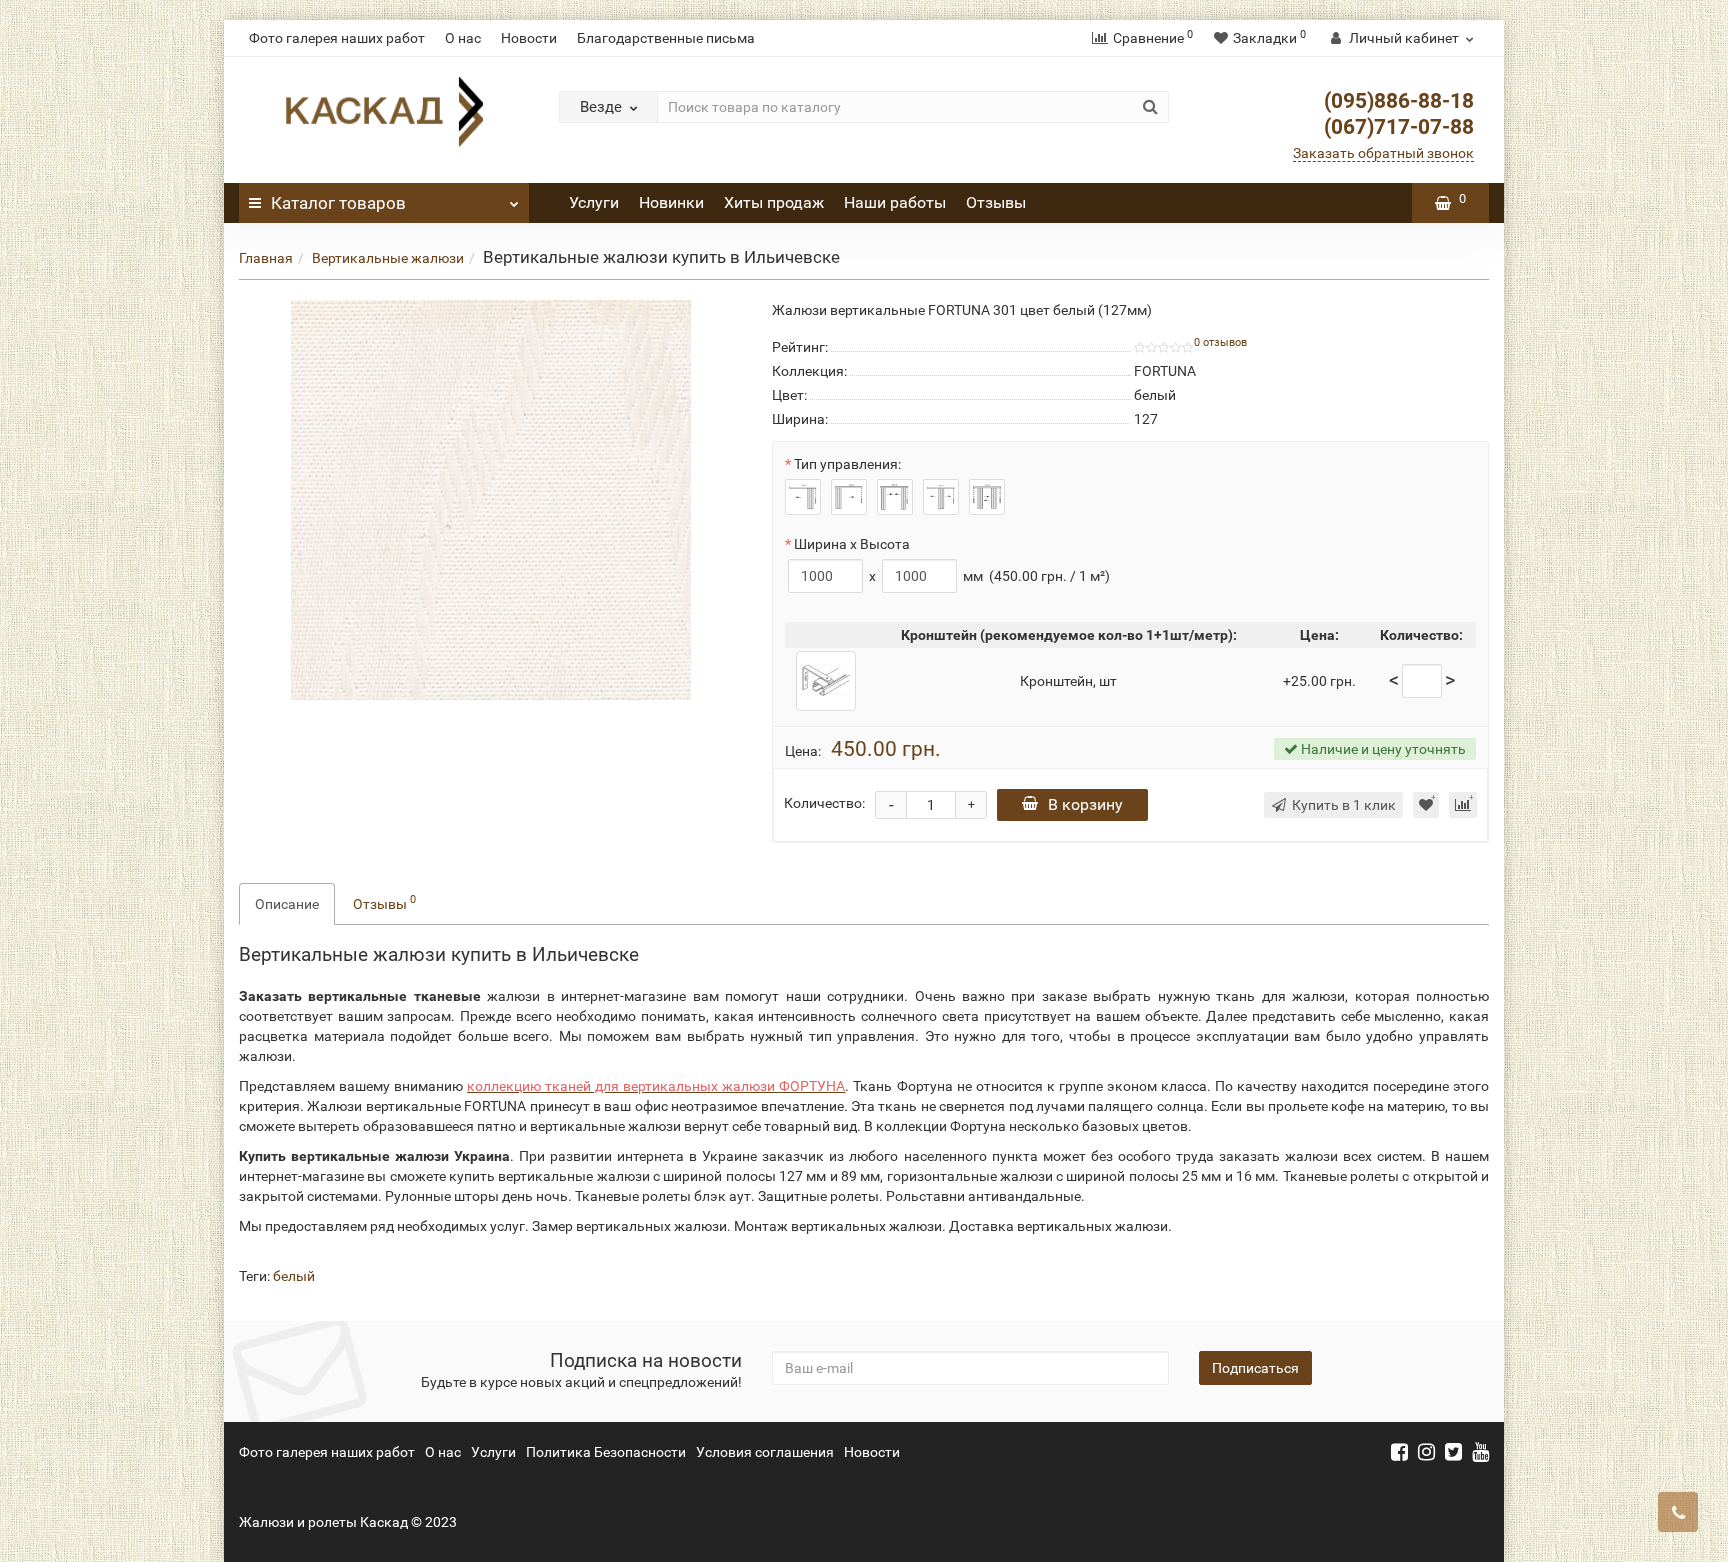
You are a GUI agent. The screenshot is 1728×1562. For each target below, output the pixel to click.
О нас (463, 38)
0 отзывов (1220, 342)
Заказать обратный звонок (1383, 153)
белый (294, 1276)
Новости (529, 38)
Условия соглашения (765, 1452)
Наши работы (895, 202)
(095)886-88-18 (1399, 101)
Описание (287, 904)
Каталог (338, 203)
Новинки (671, 202)
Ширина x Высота (852, 544)
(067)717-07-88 (1399, 127)
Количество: (824, 803)
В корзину (1085, 804)
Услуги (594, 202)
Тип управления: (847, 464)
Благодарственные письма (666, 38)
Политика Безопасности (606, 1452)
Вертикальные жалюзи (388, 258)
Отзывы (996, 202)
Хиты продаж (774, 202)
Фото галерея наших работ (337, 38)
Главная (266, 258)
